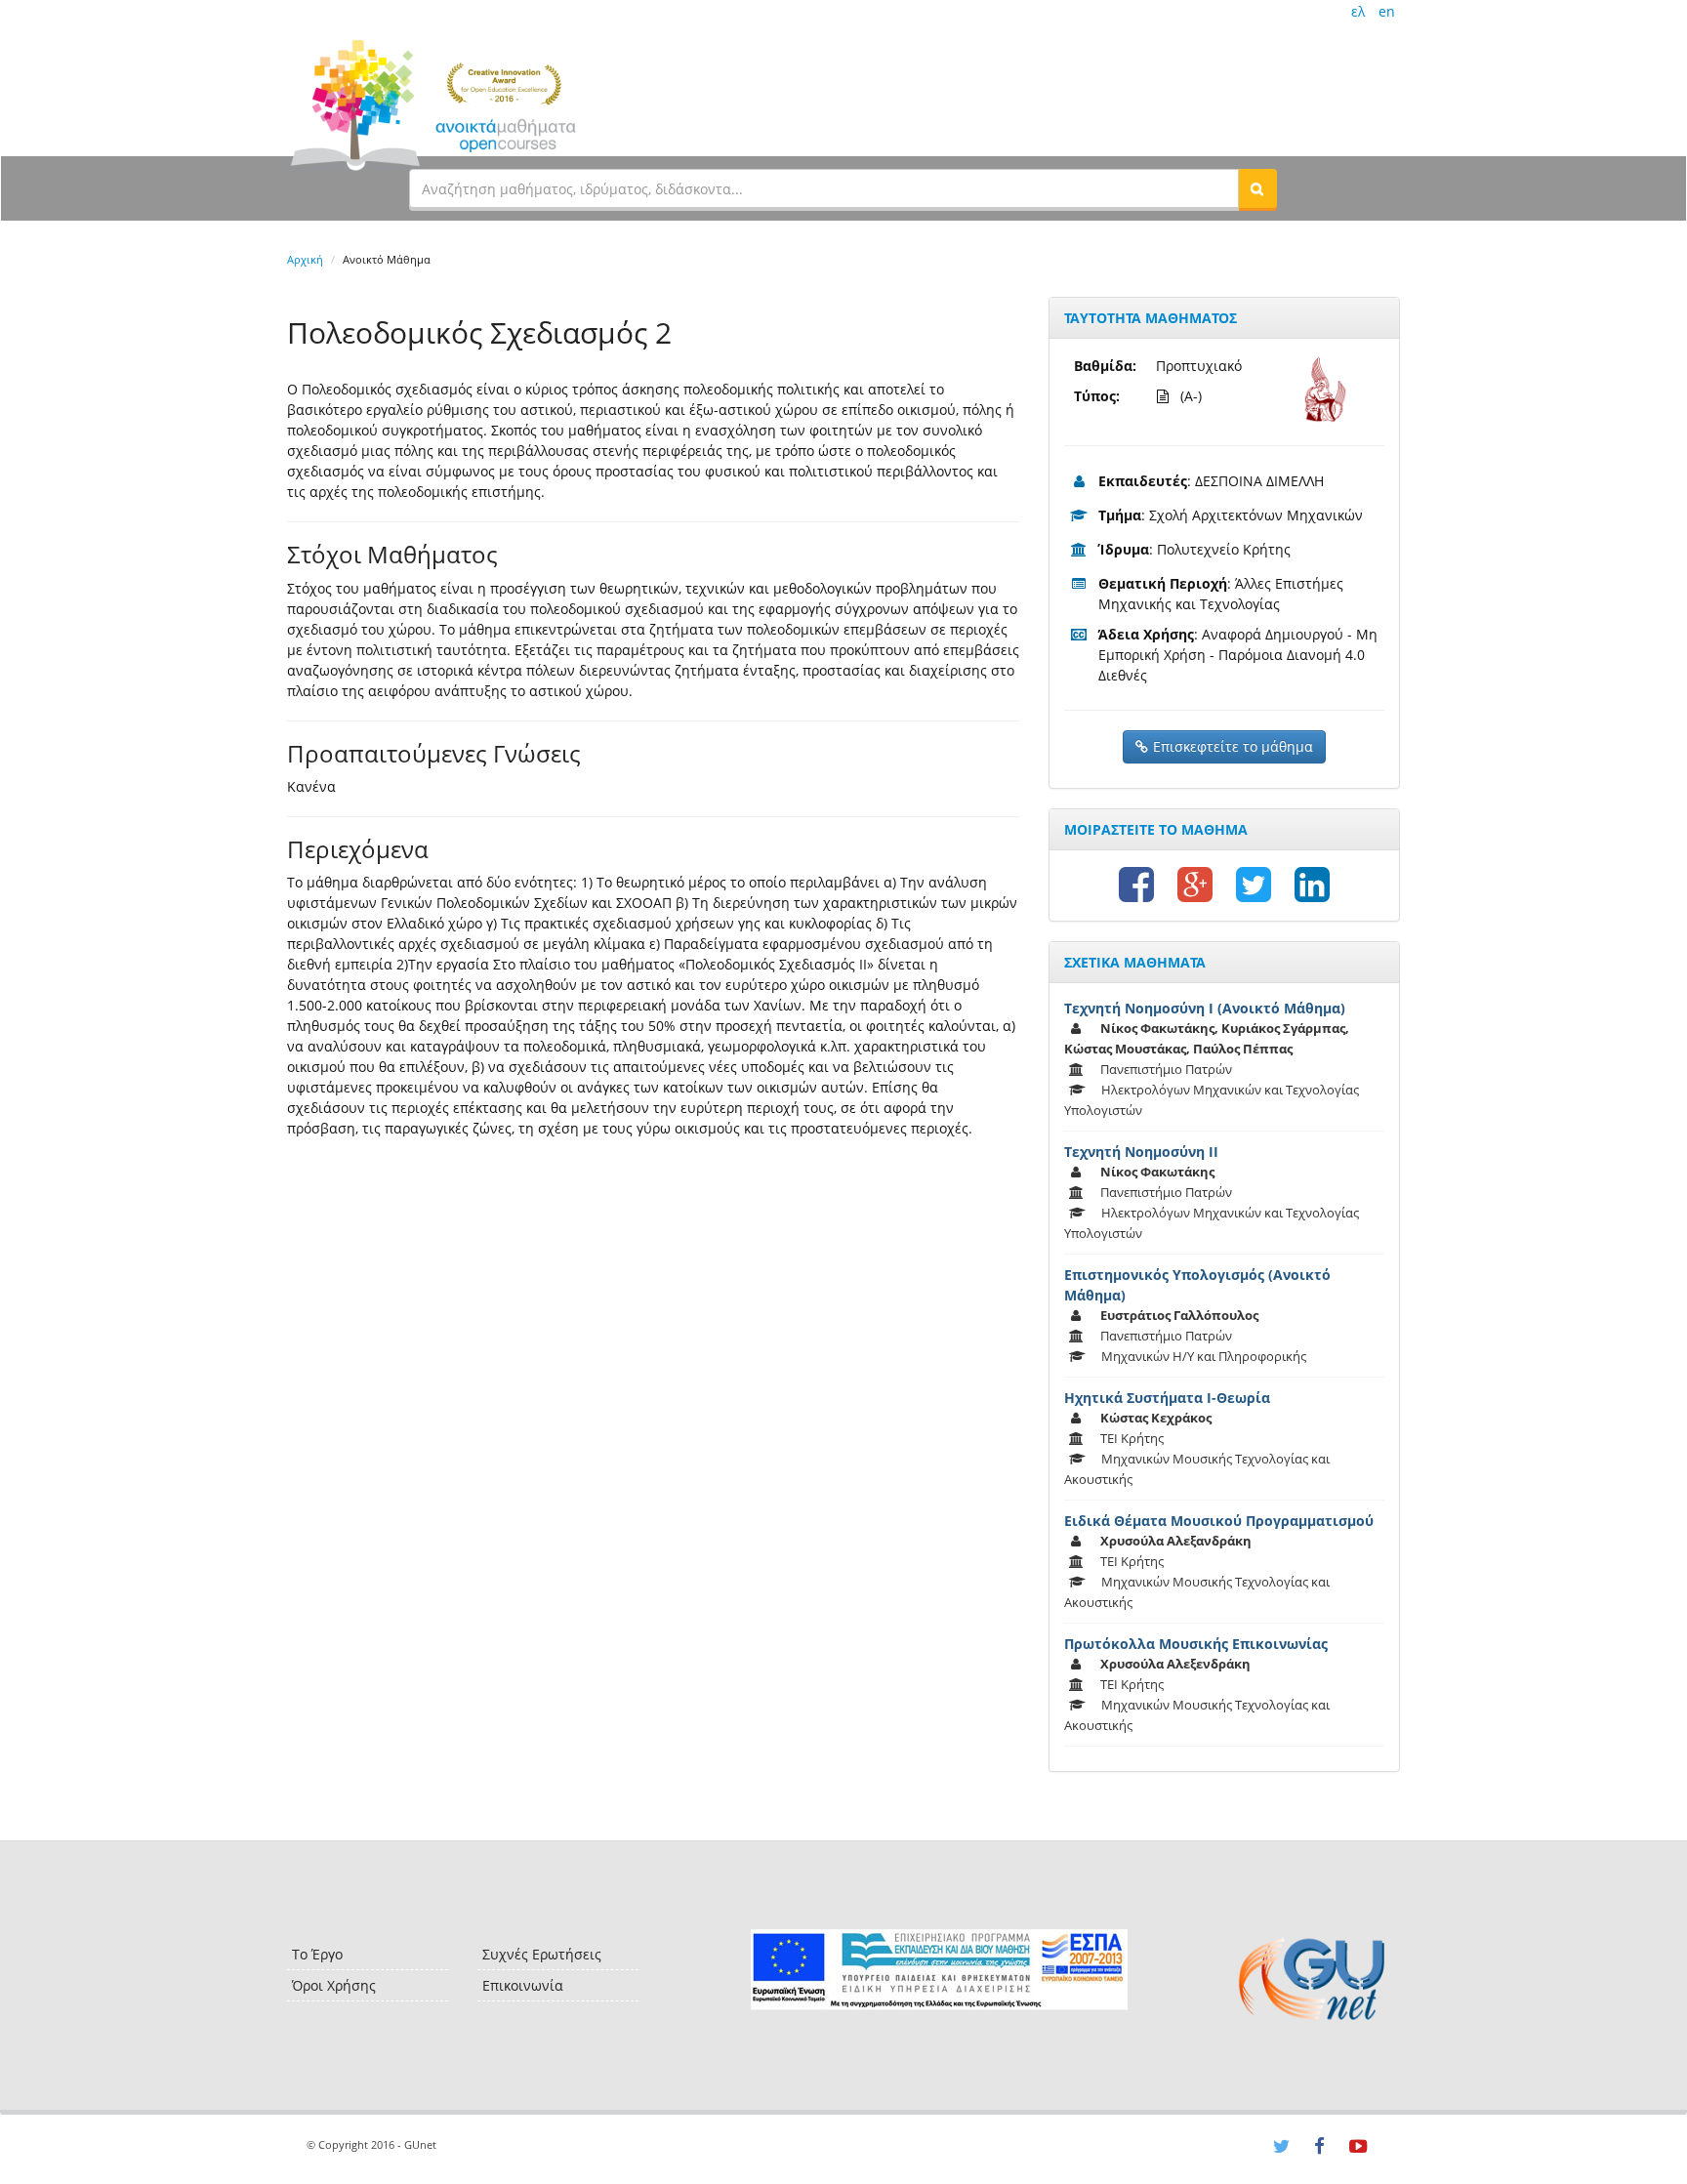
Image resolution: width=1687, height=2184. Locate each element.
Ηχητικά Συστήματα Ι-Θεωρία (1167, 1398)
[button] (1257, 188)
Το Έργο (317, 1954)
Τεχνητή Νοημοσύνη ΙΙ (1141, 1152)
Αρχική (305, 259)
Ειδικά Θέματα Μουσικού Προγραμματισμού (1219, 1521)
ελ (1358, 11)
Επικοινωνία (523, 1985)
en (1387, 11)
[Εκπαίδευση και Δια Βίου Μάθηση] (939, 1970)
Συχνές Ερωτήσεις (542, 1954)
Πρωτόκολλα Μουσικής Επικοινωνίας (1196, 1644)
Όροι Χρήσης (334, 1985)
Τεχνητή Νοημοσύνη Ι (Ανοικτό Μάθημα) (1205, 1008)
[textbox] (824, 188)
